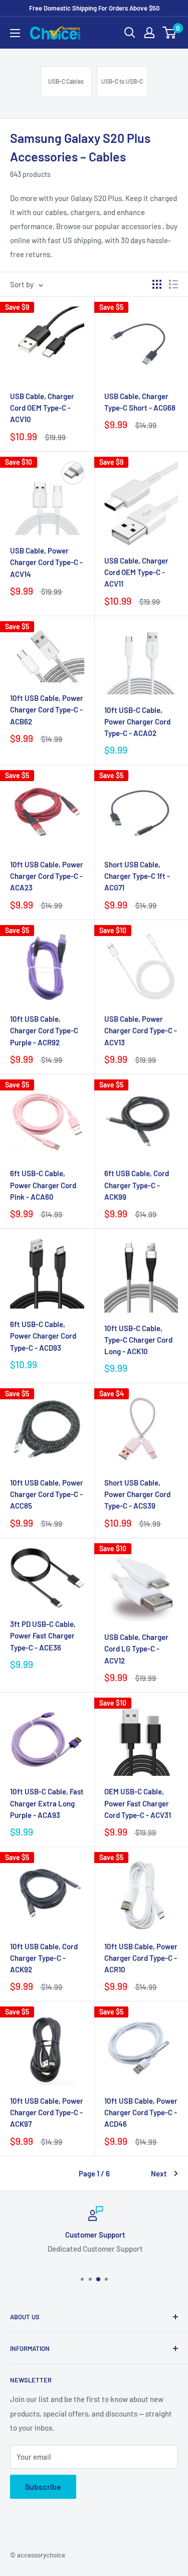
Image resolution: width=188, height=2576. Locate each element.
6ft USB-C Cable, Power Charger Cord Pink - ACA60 (43, 1185)
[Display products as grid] (157, 284)
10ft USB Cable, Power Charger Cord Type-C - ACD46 (141, 2112)
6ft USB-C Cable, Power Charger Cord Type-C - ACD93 (43, 1336)
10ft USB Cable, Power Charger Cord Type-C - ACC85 (47, 1494)
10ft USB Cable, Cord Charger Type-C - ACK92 (44, 1958)
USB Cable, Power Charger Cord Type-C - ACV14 (46, 562)
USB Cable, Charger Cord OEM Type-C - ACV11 (136, 572)
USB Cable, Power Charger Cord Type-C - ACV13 (141, 1031)
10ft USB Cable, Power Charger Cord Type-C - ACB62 (47, 710)
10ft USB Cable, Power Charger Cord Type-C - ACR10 (141, 1958)
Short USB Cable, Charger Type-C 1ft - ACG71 (137, 876)
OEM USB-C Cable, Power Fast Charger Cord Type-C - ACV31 (138, 1803)
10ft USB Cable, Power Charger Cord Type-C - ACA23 (47, 876)
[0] (170, 33)
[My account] (149, 33)
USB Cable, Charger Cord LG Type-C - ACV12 (136, 1649)
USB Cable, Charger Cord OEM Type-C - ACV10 (42, 408)
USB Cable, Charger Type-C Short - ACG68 (140, 402)
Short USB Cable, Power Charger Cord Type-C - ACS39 (137, 1494)
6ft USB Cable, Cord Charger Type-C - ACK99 (137, 1185)
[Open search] (130, 33)
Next (159, 2173)
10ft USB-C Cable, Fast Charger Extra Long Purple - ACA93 (47, 1803)
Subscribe (43, 2487)
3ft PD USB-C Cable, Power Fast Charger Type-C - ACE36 (43, 1636)
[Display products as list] (173, 284)
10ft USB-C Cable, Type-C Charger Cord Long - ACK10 (138, 1340)
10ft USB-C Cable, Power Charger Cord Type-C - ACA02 (137, 722)
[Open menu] (15, 33)
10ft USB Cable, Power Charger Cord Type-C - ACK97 (47, 2112)
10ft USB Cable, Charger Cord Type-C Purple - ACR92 (44, 1031)
